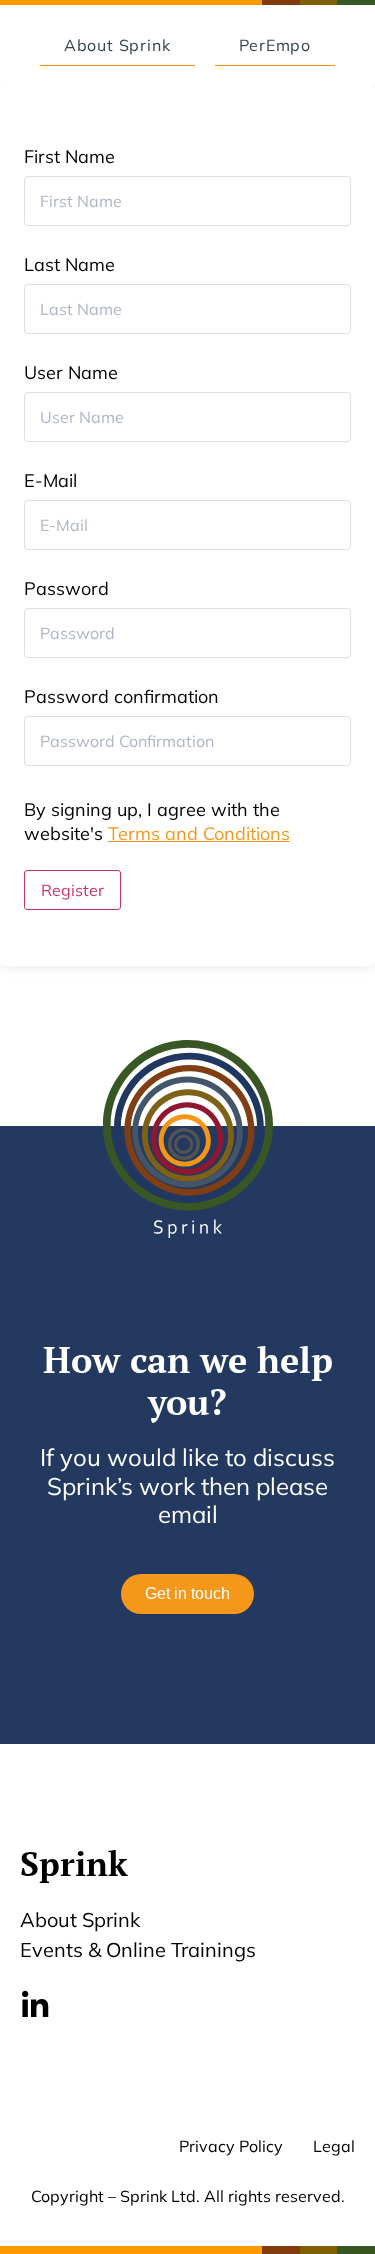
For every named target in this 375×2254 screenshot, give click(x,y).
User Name (71, 373)
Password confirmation (121, 697)
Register (72, 890)
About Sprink (80, 1919)
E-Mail (50, 481)
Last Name (69, 265)
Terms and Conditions (199, 833)
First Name (69, 157)
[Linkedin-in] (35, 2006)
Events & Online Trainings (138, 1949)
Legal (334, 2146)
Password (66, 589)
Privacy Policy (231, 2146)
